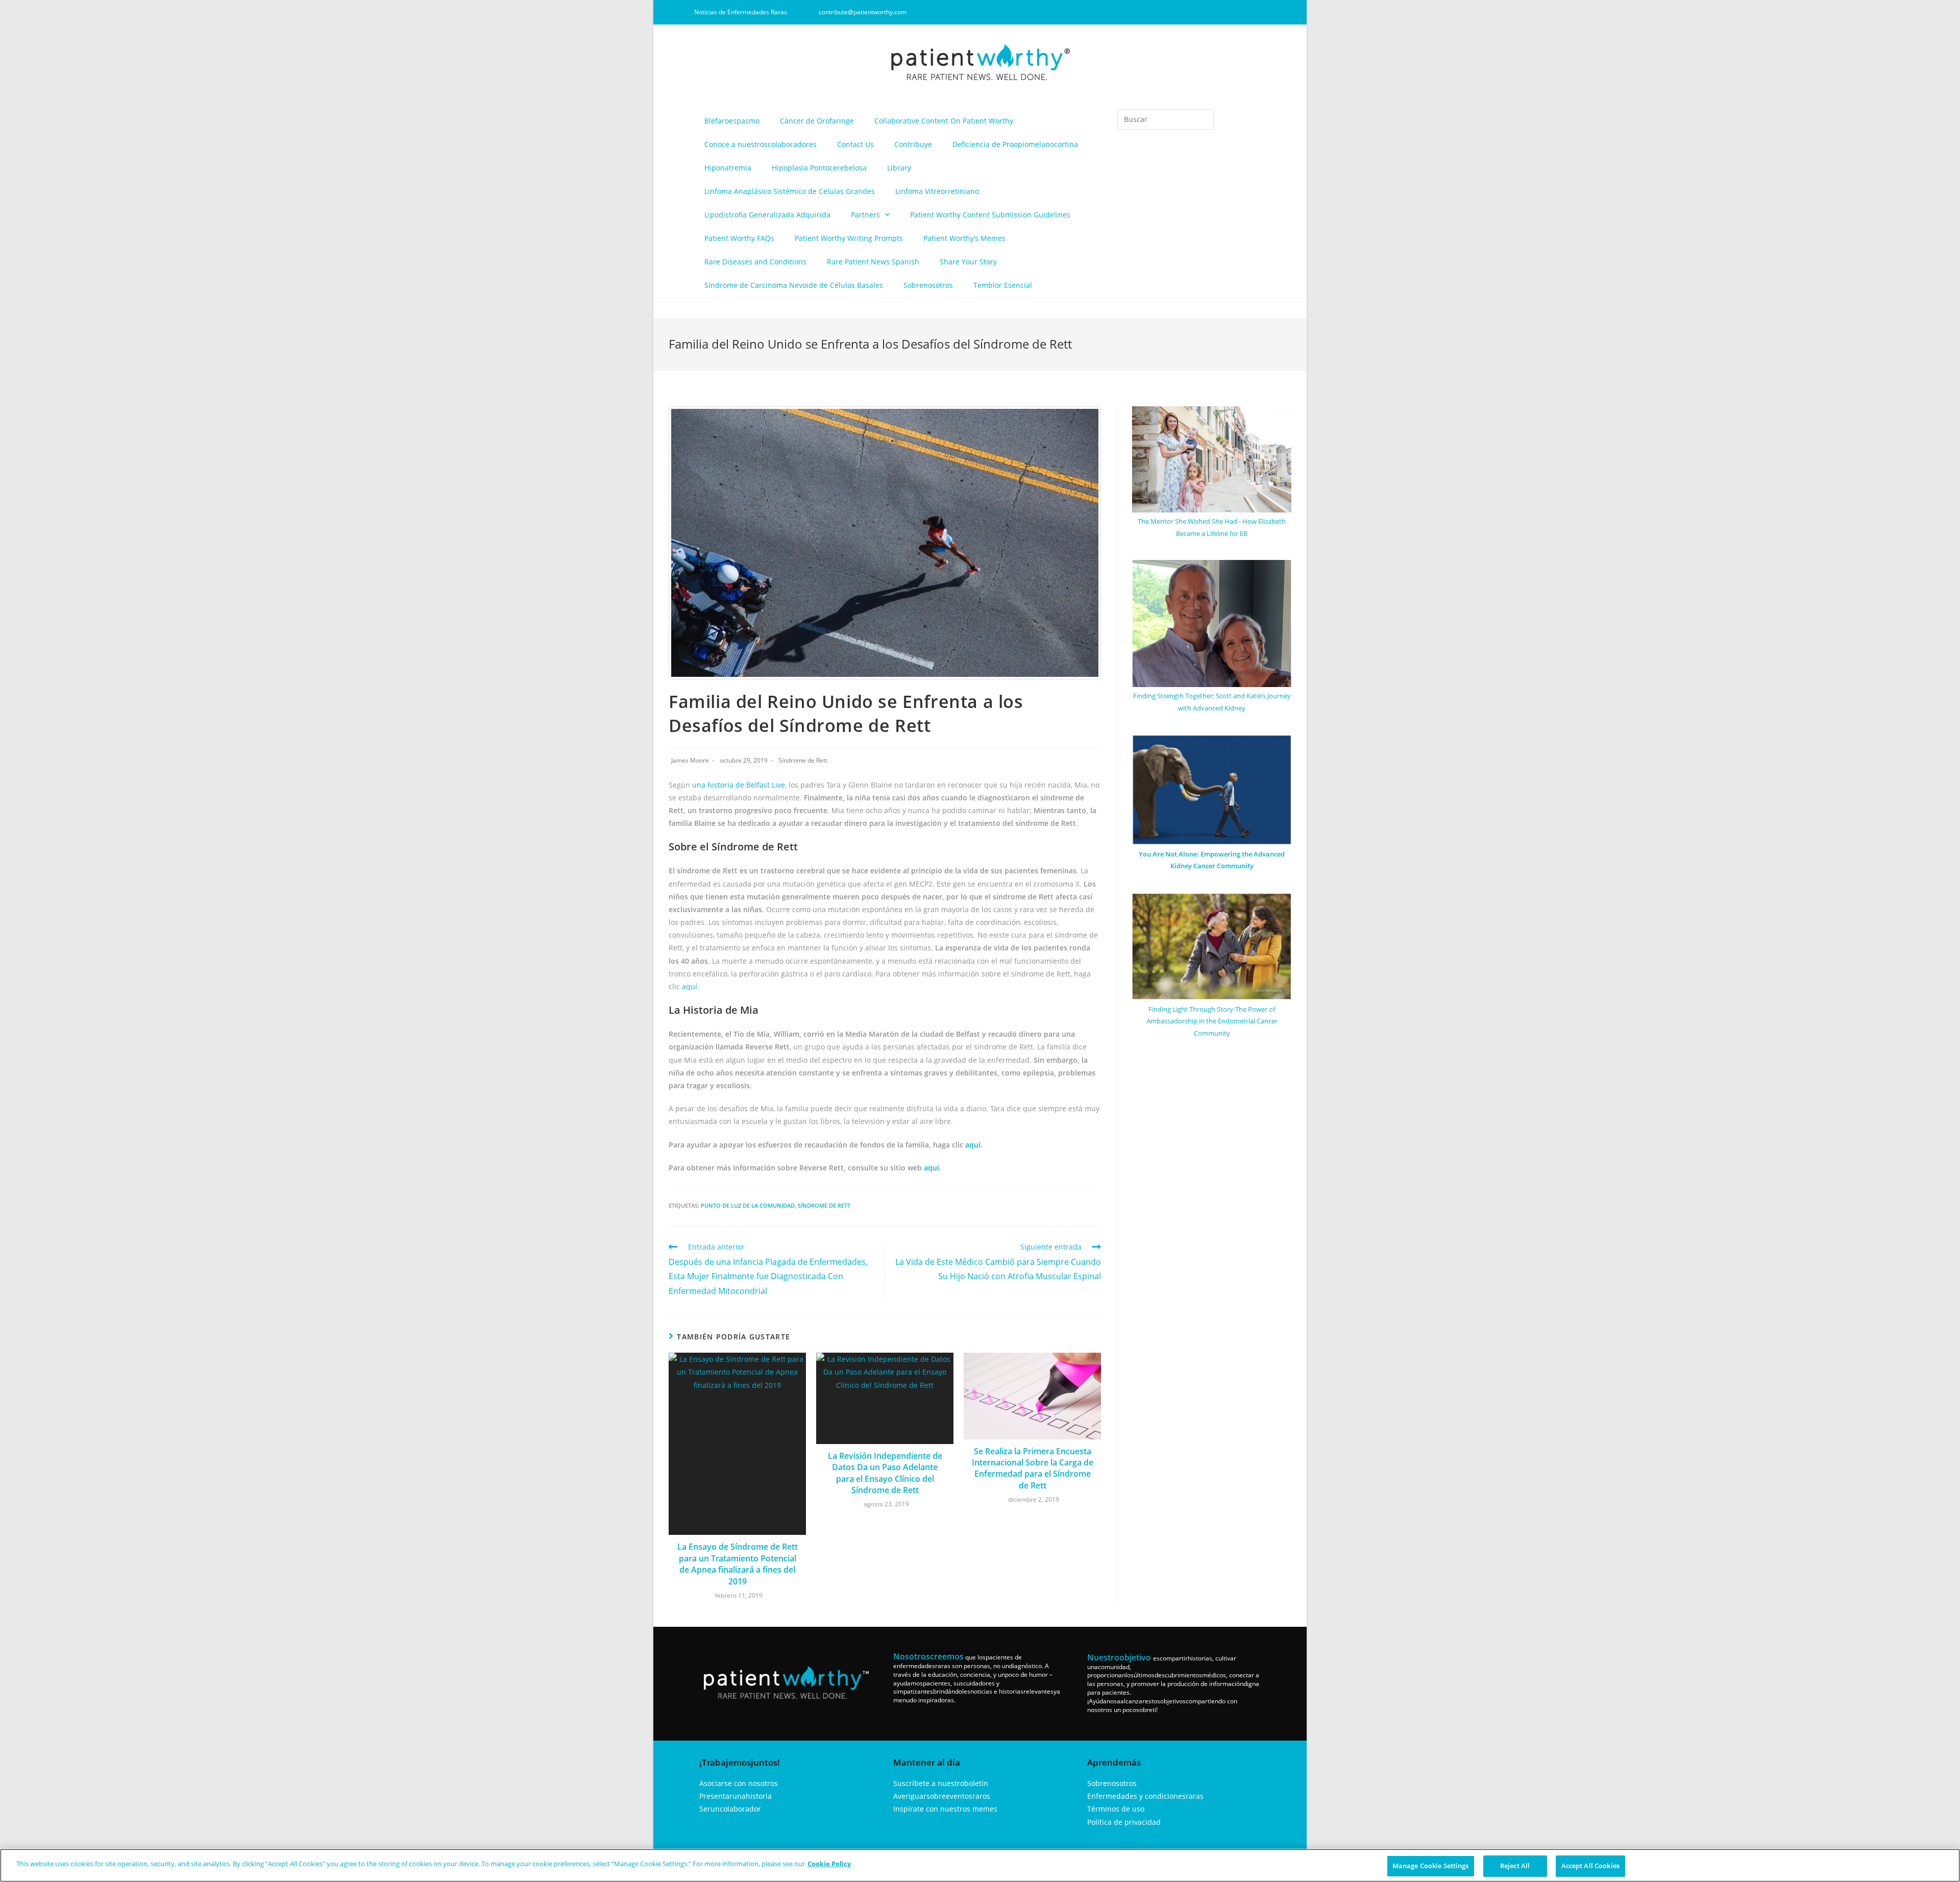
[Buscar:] (1166, 119)
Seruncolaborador (730, 1809)
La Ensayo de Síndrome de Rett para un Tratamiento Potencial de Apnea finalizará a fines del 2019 (738, 1564)
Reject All (1515, 1866)
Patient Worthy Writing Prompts (849, 238)
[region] (980, 1865)
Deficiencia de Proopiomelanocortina (1015, 144)
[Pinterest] (1242, 12)
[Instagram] (1208, 12)
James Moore (690, 760)
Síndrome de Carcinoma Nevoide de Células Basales (794, 285)
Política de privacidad (1124, 1822)
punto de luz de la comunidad (748, 1205)
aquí (690, 986)
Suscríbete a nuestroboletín (941, 1783)
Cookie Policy (829, 1864)
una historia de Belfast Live (739, 785)
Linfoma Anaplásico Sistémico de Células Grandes (790, 191)
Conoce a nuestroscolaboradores (761, 144)
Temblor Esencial (1003, 285)
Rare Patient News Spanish (873, 262)
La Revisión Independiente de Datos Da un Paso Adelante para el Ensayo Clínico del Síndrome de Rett (885, 1473)
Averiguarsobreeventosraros (942, 1796)
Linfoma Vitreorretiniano (937, 191)
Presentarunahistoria (736, 1796)
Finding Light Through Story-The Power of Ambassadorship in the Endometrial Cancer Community (1212, 1021)
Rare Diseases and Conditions (755, 262)
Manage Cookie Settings (1431, 1866)
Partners (865, 215)
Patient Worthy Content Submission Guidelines (990, 215)
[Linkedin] (1225, 12)
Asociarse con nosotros (739, 1783)
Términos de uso (1116, 1809)
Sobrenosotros (928, 285)
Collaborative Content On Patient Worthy (944, 121)
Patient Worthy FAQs (739, 238)
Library (899, 168)
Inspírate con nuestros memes (945, 1809)
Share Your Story (968, 262)
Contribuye (913, 144)
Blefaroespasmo (732, 121)
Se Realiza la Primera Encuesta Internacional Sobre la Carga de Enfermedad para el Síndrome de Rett (1033, 1468)
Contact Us (855, 144)
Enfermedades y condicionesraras (1145, 1796)
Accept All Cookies (1590, 1866)
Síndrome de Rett (803, 760)
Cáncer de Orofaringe (817, 121)
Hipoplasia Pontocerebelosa (819, 168)
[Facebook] (1191, 12)
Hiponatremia (728, 168)
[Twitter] (1259, 12)
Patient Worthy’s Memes (964, 238)
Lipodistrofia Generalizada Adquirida (767, 215)
